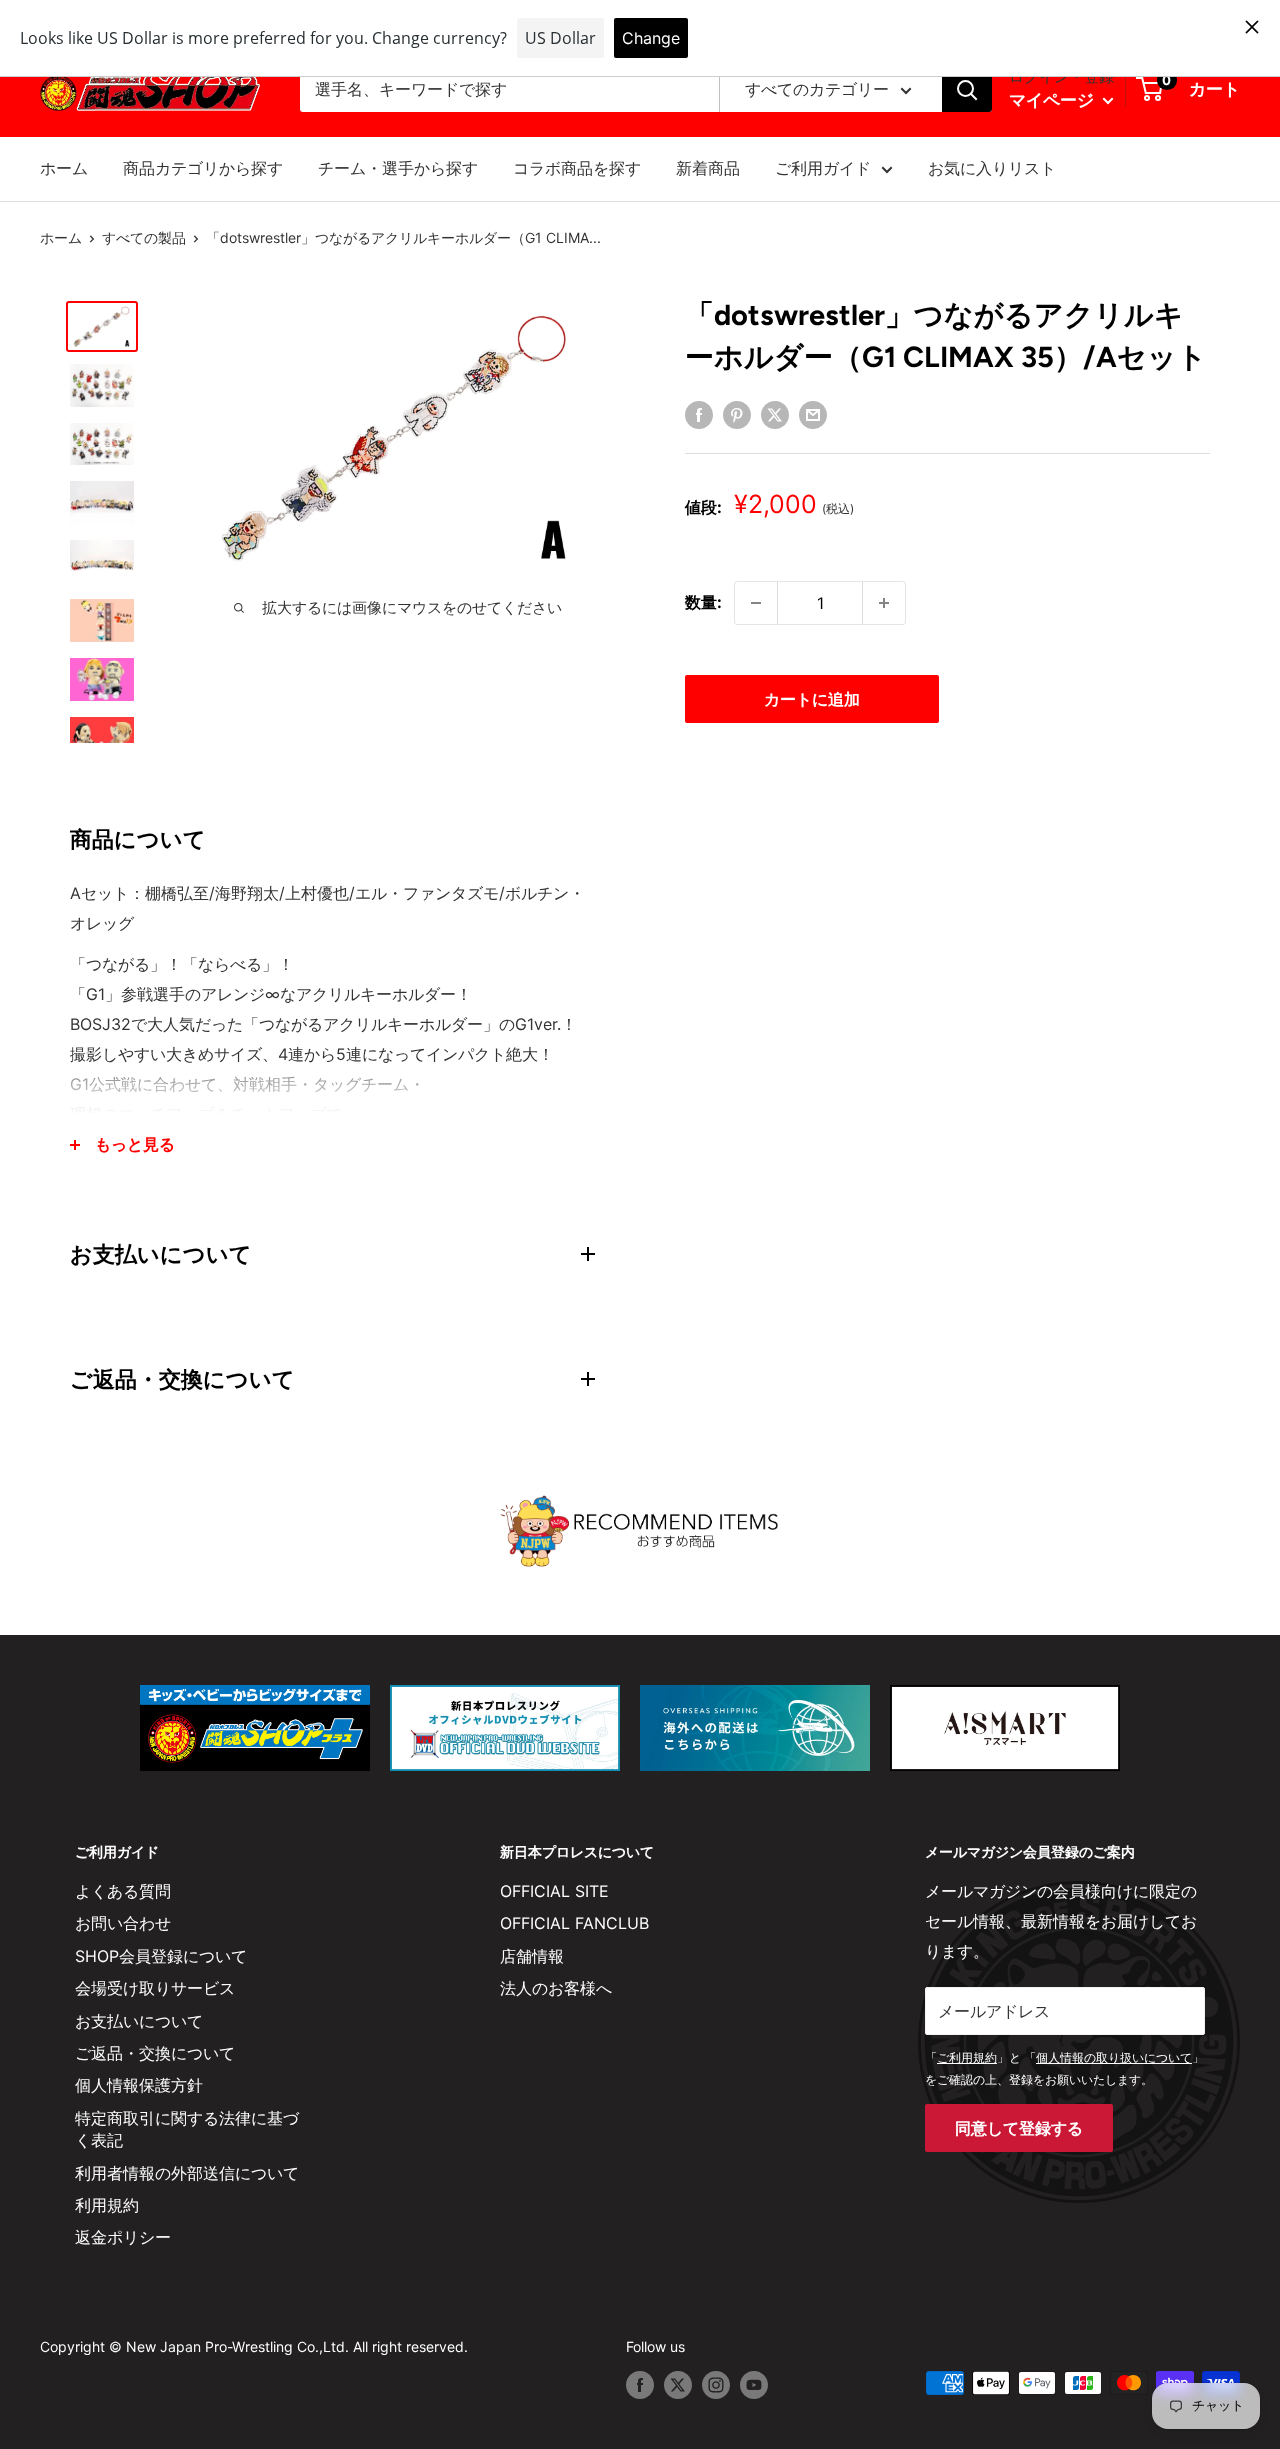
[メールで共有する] (813, 414)
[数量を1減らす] (756, 603)
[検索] (967, 90)
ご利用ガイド (823, 168)
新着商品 (708, 168)
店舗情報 (532, 1956)
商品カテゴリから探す (203, 168)
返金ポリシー (123, 2237)
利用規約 (107, 2205)
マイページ (1053, 100)
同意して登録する (1019, 2128)
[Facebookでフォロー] (640, 2385)
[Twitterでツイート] (775, 414)
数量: (703, 602)
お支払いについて (139, 2021)
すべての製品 (144, 237)
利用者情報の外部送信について (187, 2173)
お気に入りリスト (992, 168)
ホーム (64, 168)
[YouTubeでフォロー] (754, 2385)
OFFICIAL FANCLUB (574, 1923)
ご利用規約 (967, 2057)
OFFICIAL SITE (554, 1891)
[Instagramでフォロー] (716, 2385)
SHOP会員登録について (161, 1956)
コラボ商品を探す (577, 168)
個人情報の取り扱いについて (1114, 2057)
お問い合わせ (123, 1923)
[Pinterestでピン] (737, 414)
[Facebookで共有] (699, 414)
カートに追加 (812, 699)
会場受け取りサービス (155, 1988)
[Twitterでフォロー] (678, 2385)
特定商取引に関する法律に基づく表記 (187, 2129)
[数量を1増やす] (884, 603)
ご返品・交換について (155, 2053)
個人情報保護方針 (139, 2085)
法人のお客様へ (556, 1988)
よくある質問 (123, 1891)
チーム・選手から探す (398, 168)
